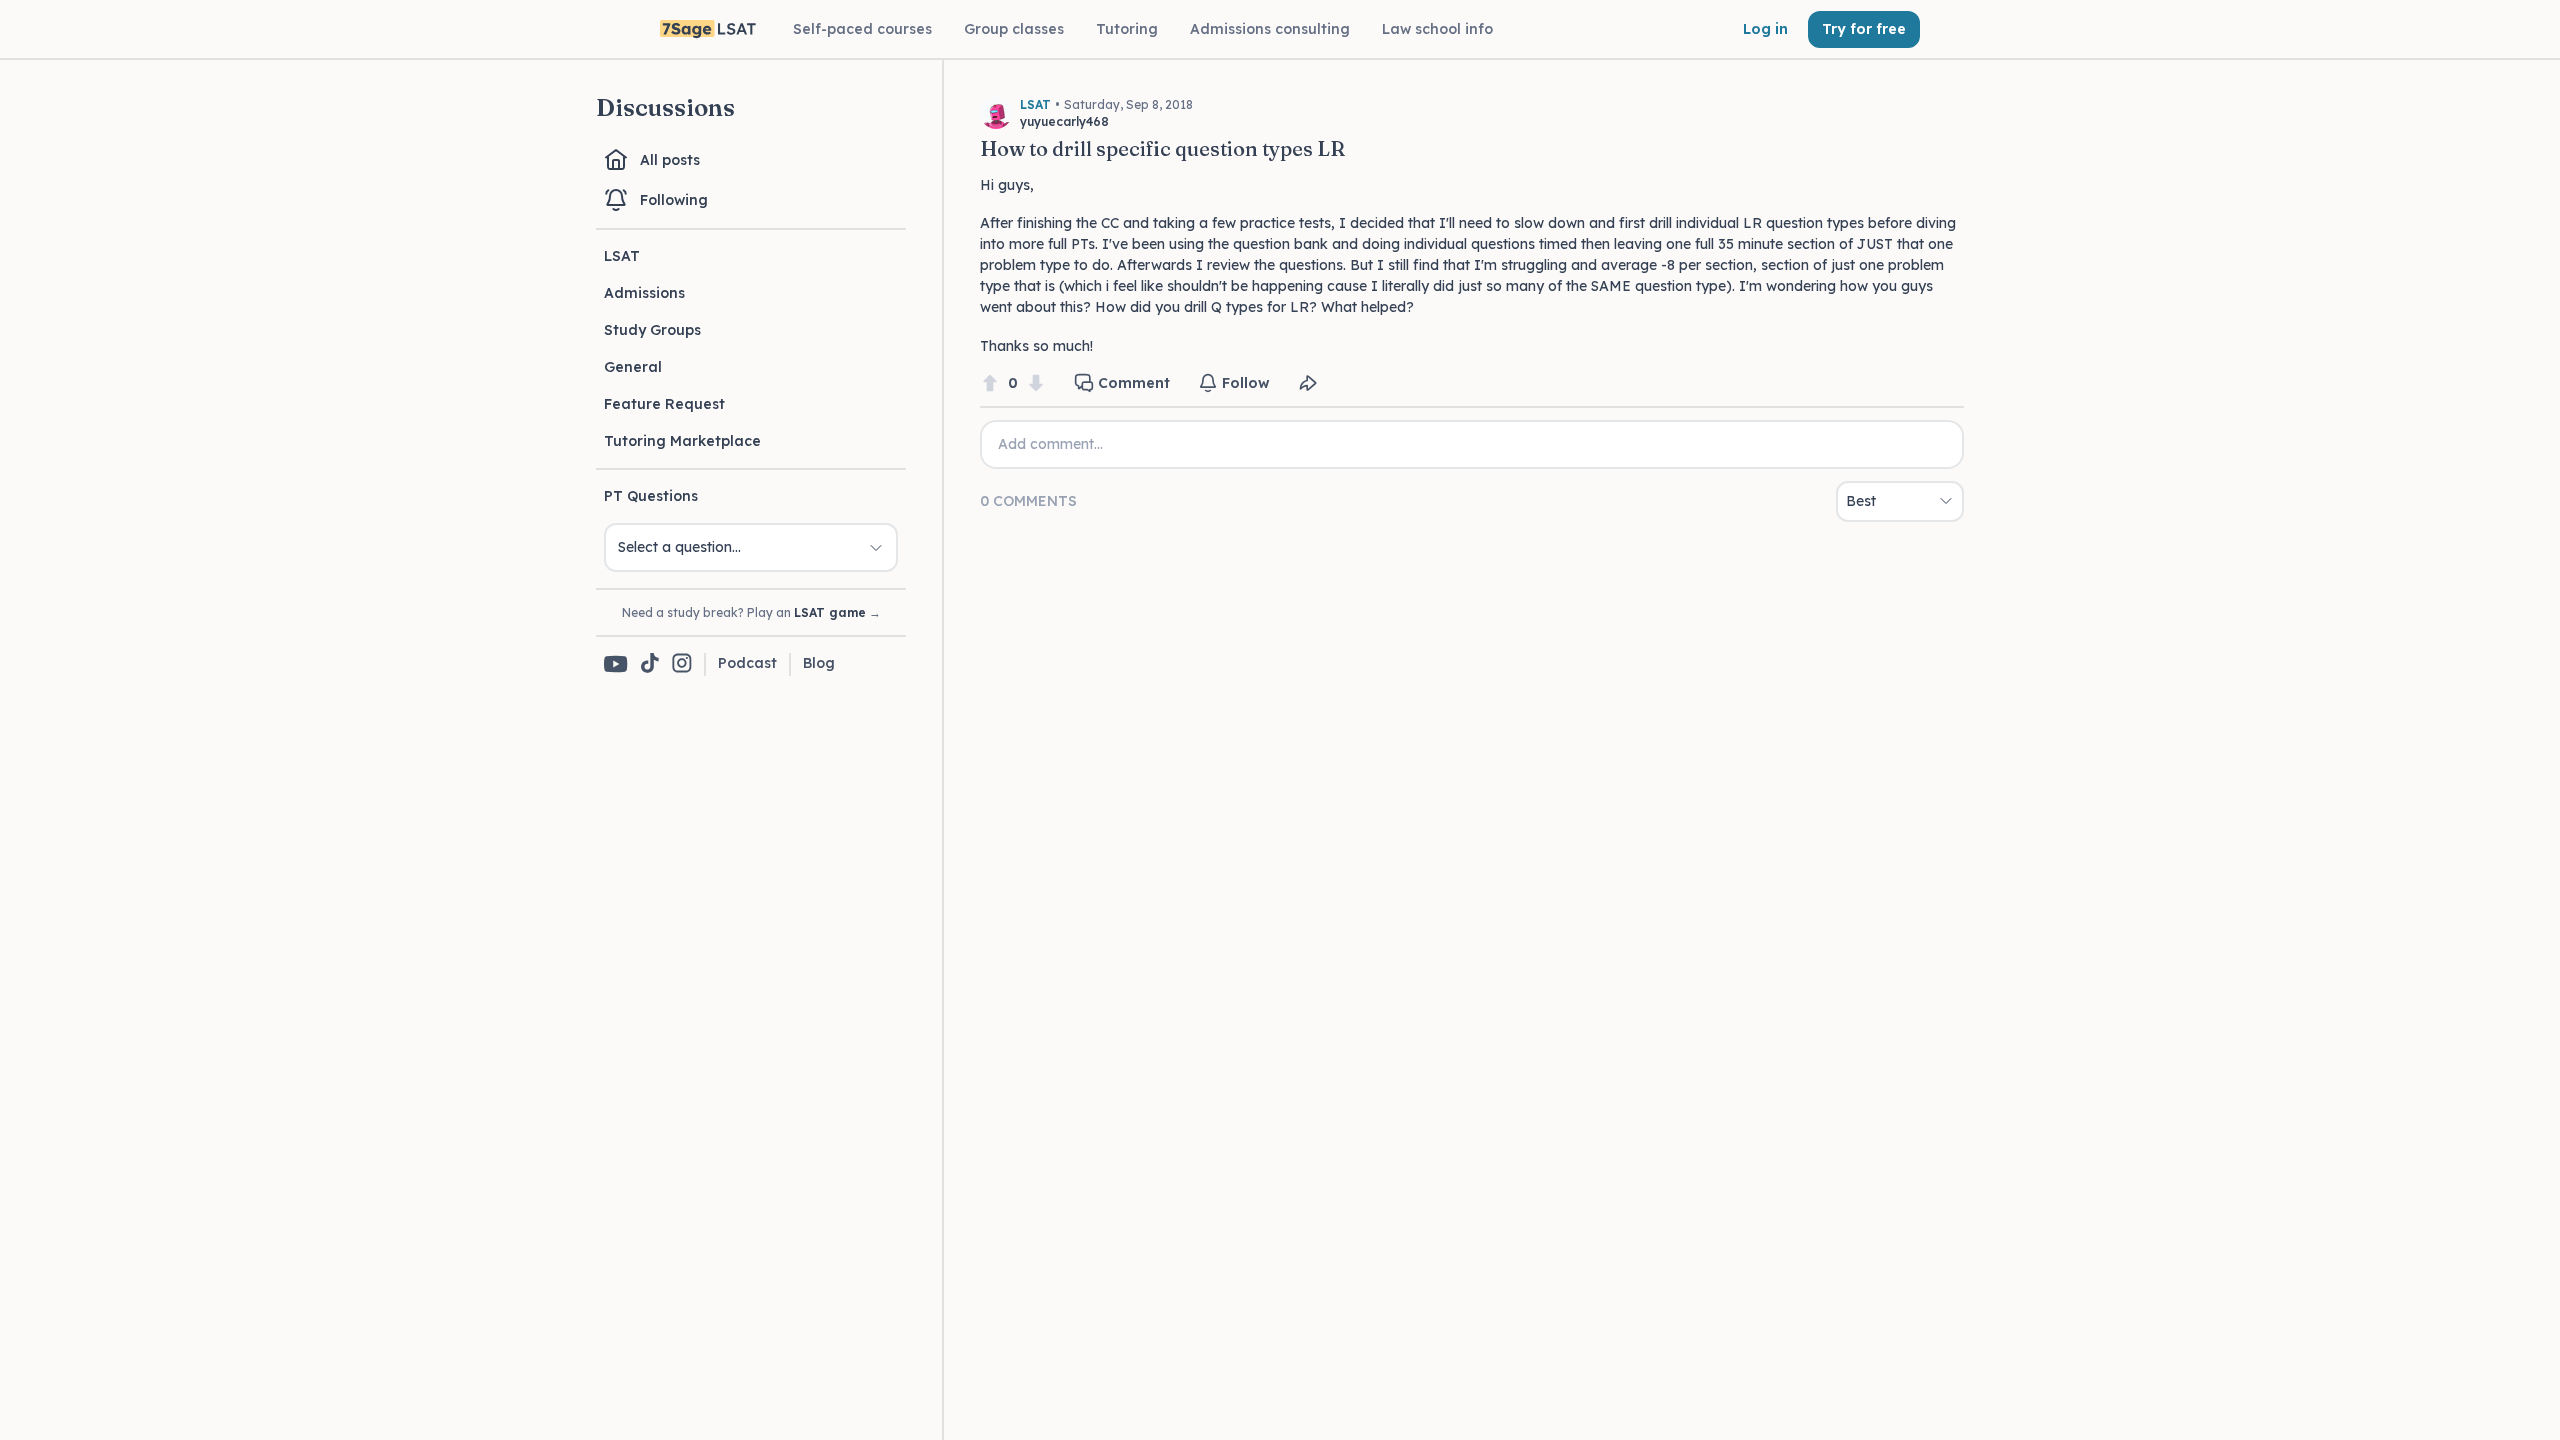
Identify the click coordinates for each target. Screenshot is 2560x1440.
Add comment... (1050, 444)
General (633, 367)
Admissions (644, 293)
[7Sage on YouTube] (616, 664)
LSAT (622, 256)
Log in (1765, 29)
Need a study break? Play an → (751, 612)
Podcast (747, 663)
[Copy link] (1308, 383)
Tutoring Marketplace (682, 441)
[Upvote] (990, 383)
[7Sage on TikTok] (650, 664)
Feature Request (664, 404)
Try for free (1864, 29)
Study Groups (652, 330)
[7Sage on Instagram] (682, 664)
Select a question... (679, 547)
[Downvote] (1036, 383)
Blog (819, 663)
